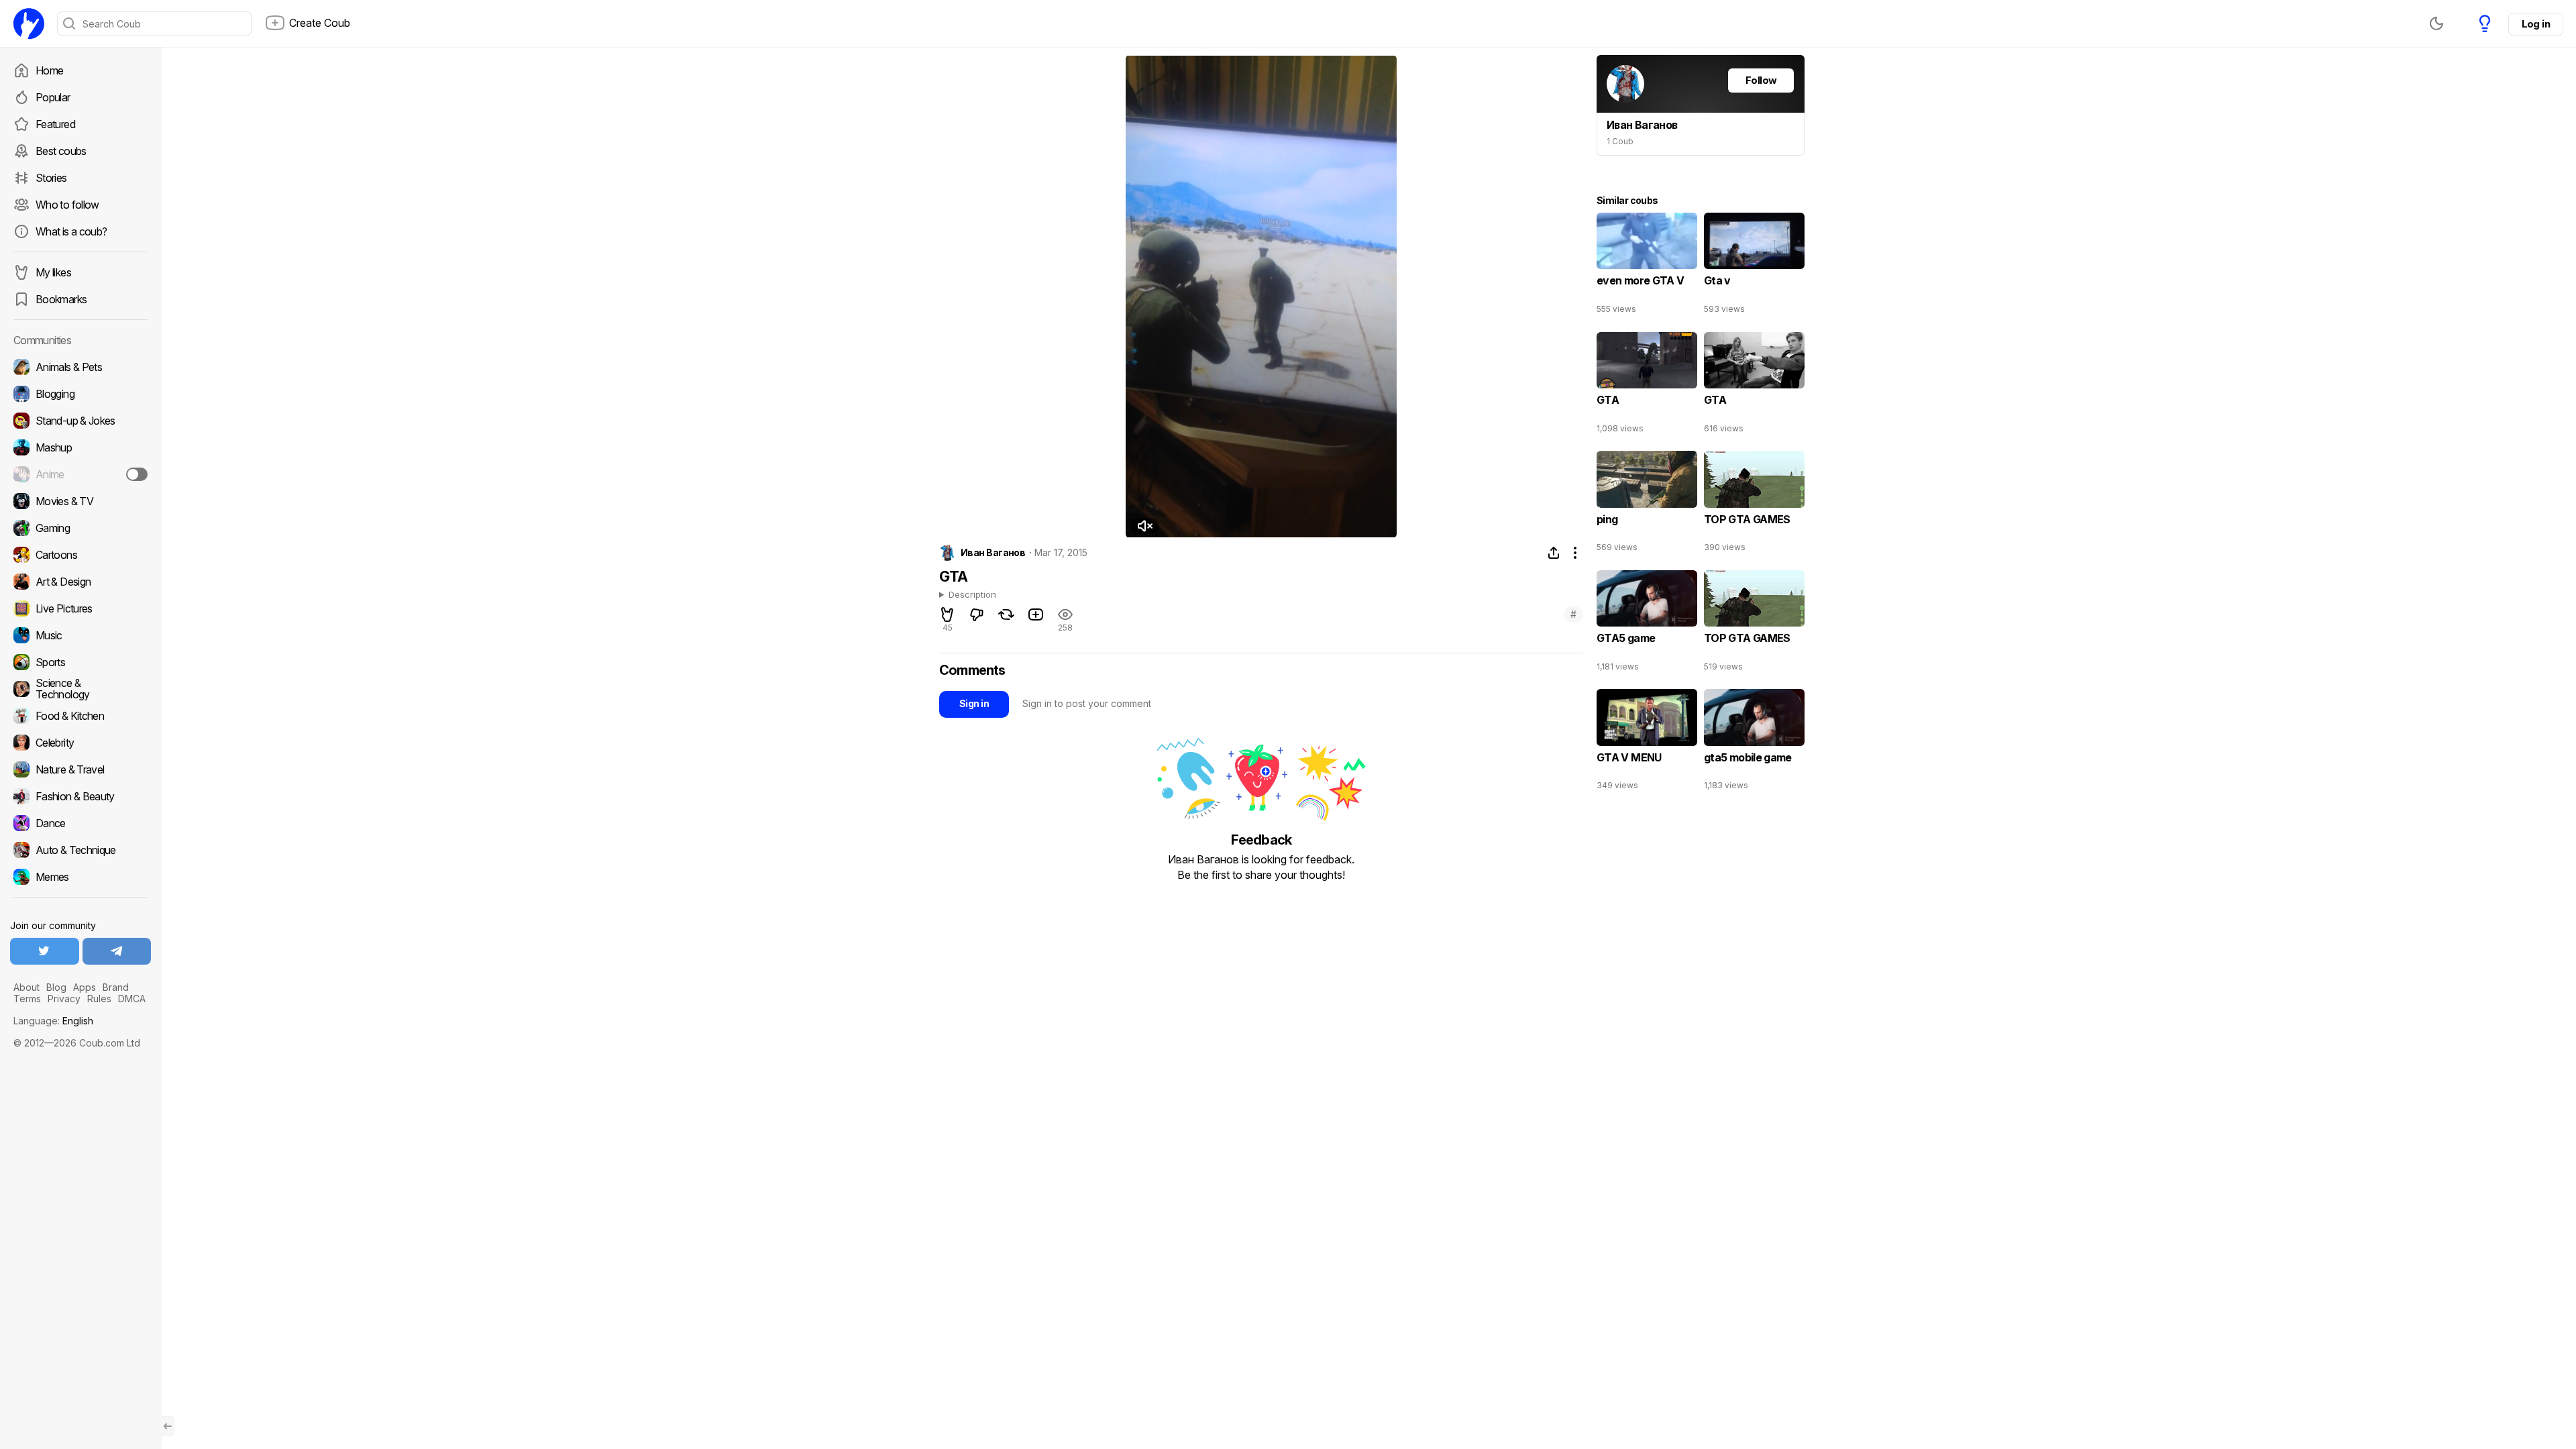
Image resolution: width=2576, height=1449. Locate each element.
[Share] (1554, 553)
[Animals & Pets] (80, 367)
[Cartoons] (80, 555)
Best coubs (61, 151)
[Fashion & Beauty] (80, 796)
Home (49, 70)
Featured (55, 124)
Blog (56, 987)
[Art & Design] (80, 582)
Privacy (64, 999)
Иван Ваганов (993, 553)
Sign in (974, 703)
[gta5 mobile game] (1754, 743)
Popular (53, 97)
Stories (51, 178)
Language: (53, 1021)
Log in (2536, 24)
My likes (53, 272)
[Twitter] (45, 951)
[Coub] (29, 23)
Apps (85, 987)
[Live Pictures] (80, 608)
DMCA (132, 999)
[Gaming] (80, 528)
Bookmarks (61, 299)
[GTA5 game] (1647, 624)
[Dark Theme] (2436, 23)
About (26, 987)
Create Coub (320, 23)
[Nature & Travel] (80, 769)
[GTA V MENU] (1647, 743)
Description (972, 595)
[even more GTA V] (1647, 266)
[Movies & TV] (80, 501)
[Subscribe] (137, 474)
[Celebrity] (80, 743)
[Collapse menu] (168, 1426)
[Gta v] (1754, 266)
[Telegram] (117, 951)
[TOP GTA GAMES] (1754, 504)
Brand (116, 987)
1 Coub (1620, 141)
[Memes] (80, 877)
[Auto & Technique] (80, 850)
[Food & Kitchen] (80, 716)
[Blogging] (80, 394)
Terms (27, 999)
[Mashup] (80, 447)
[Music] (80, 635)
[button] (1144, 526)
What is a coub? (71, 231)
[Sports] (80, 662)
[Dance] (80, 823)
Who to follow (67, 205)
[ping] (1647, 504)
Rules (99, 999)
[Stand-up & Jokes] (80, 421)
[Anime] (80, 474)
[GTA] (1647, 386)
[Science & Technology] (80, 689)
